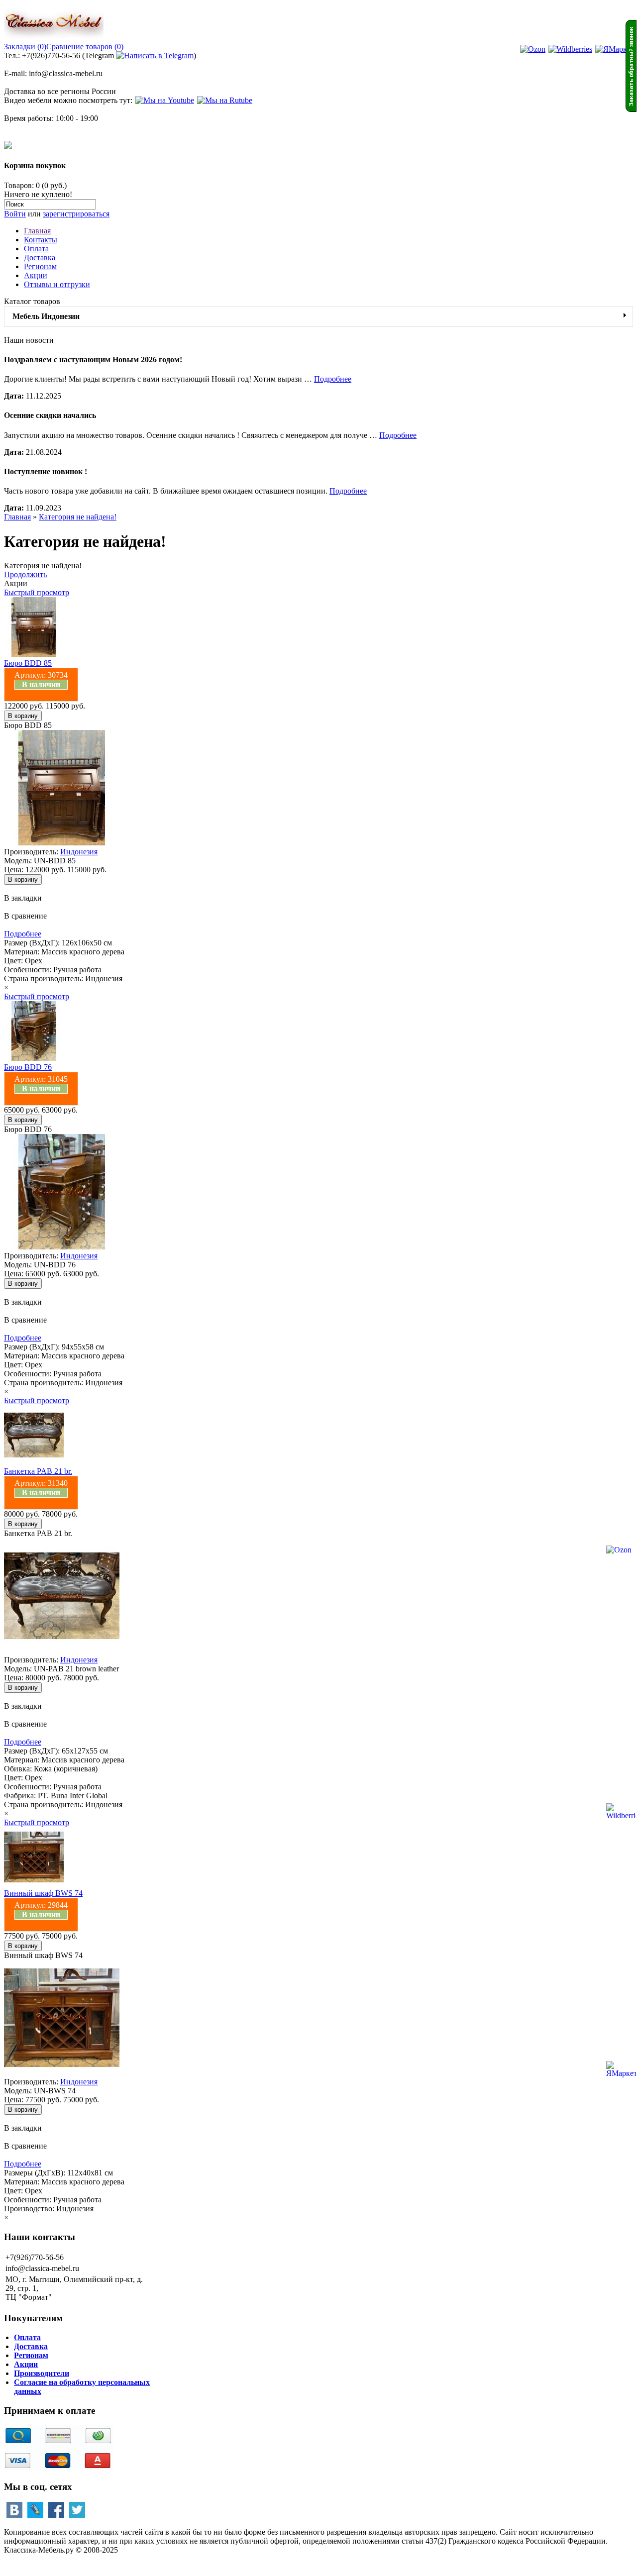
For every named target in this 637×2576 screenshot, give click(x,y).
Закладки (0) (25, 47)
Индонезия (79, 852)
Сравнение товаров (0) (85, 47)
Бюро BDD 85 (28, 663)
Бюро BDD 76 (28, 1067)
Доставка (40, 258)
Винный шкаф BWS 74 (43, 1893)
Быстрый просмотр (37, 592)
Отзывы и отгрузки (57, 284)
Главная (37, 231)
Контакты (41, 240)
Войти (15, 214)
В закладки (23, 898)
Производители (42, 2373)
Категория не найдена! (78, 517)
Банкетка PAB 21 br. (38, 1471)
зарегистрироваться (76, 214)
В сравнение (25, 916)
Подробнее (333, 379)
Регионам (40, 266)
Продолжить (25, 574)
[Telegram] (155, 55)
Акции (36, 275)
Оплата (36, 249)
